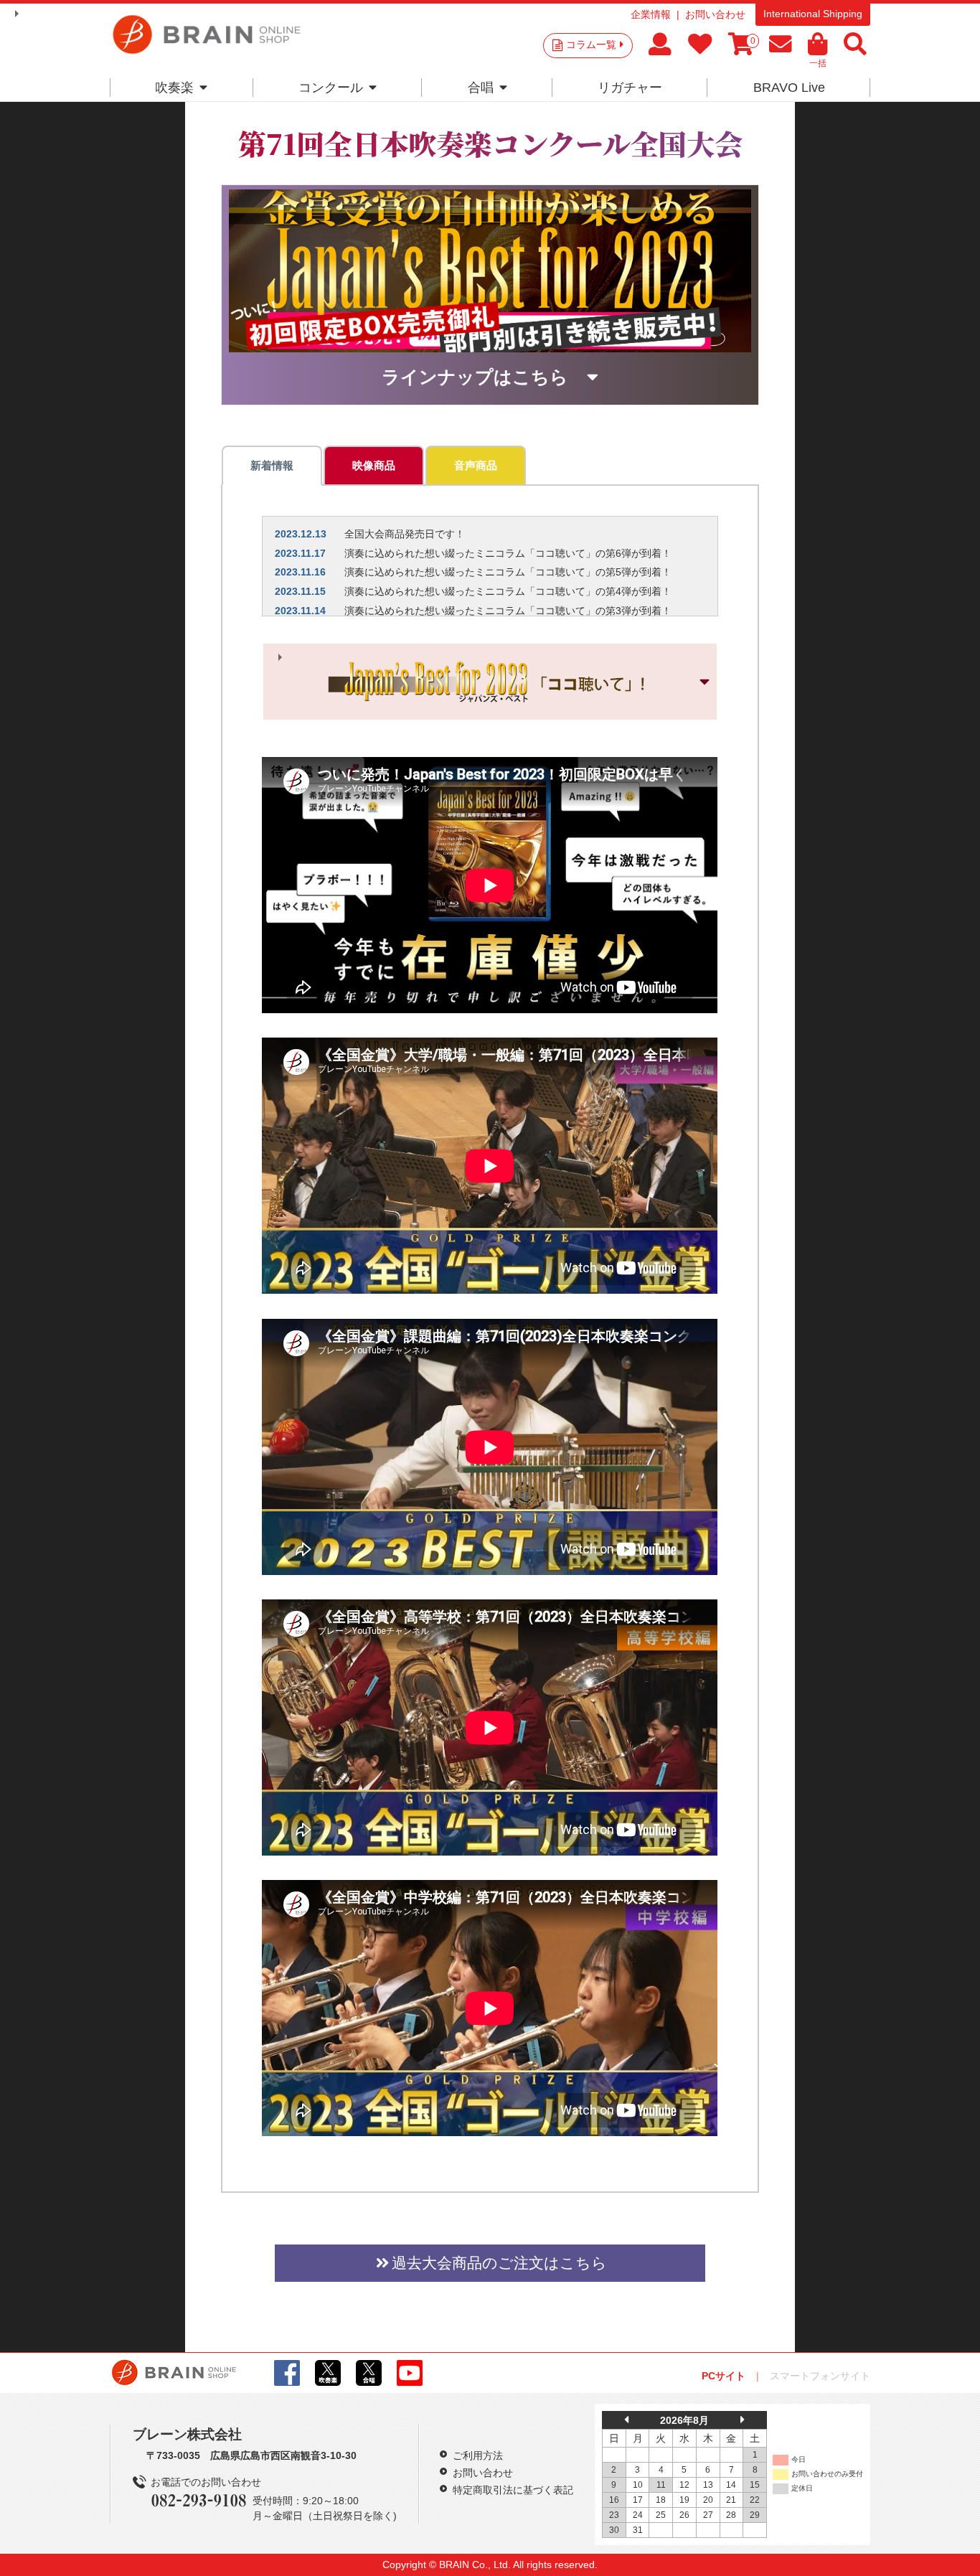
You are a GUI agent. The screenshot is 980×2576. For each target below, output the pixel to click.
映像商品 (374, 465)
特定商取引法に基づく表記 (513, 2490)
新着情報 (272, 465)
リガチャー (630, 88)
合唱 (481, 88)
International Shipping (813, 14)
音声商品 (476, 465)
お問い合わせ (715, 14)
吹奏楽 (174, 88)
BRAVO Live (789, 88)
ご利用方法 (478, 2455)
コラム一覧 (591, 44)
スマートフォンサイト (820, 2376)
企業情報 (651, 14)
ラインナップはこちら (475, 376)
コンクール (331, 88)
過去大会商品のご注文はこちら (499, 2263)
